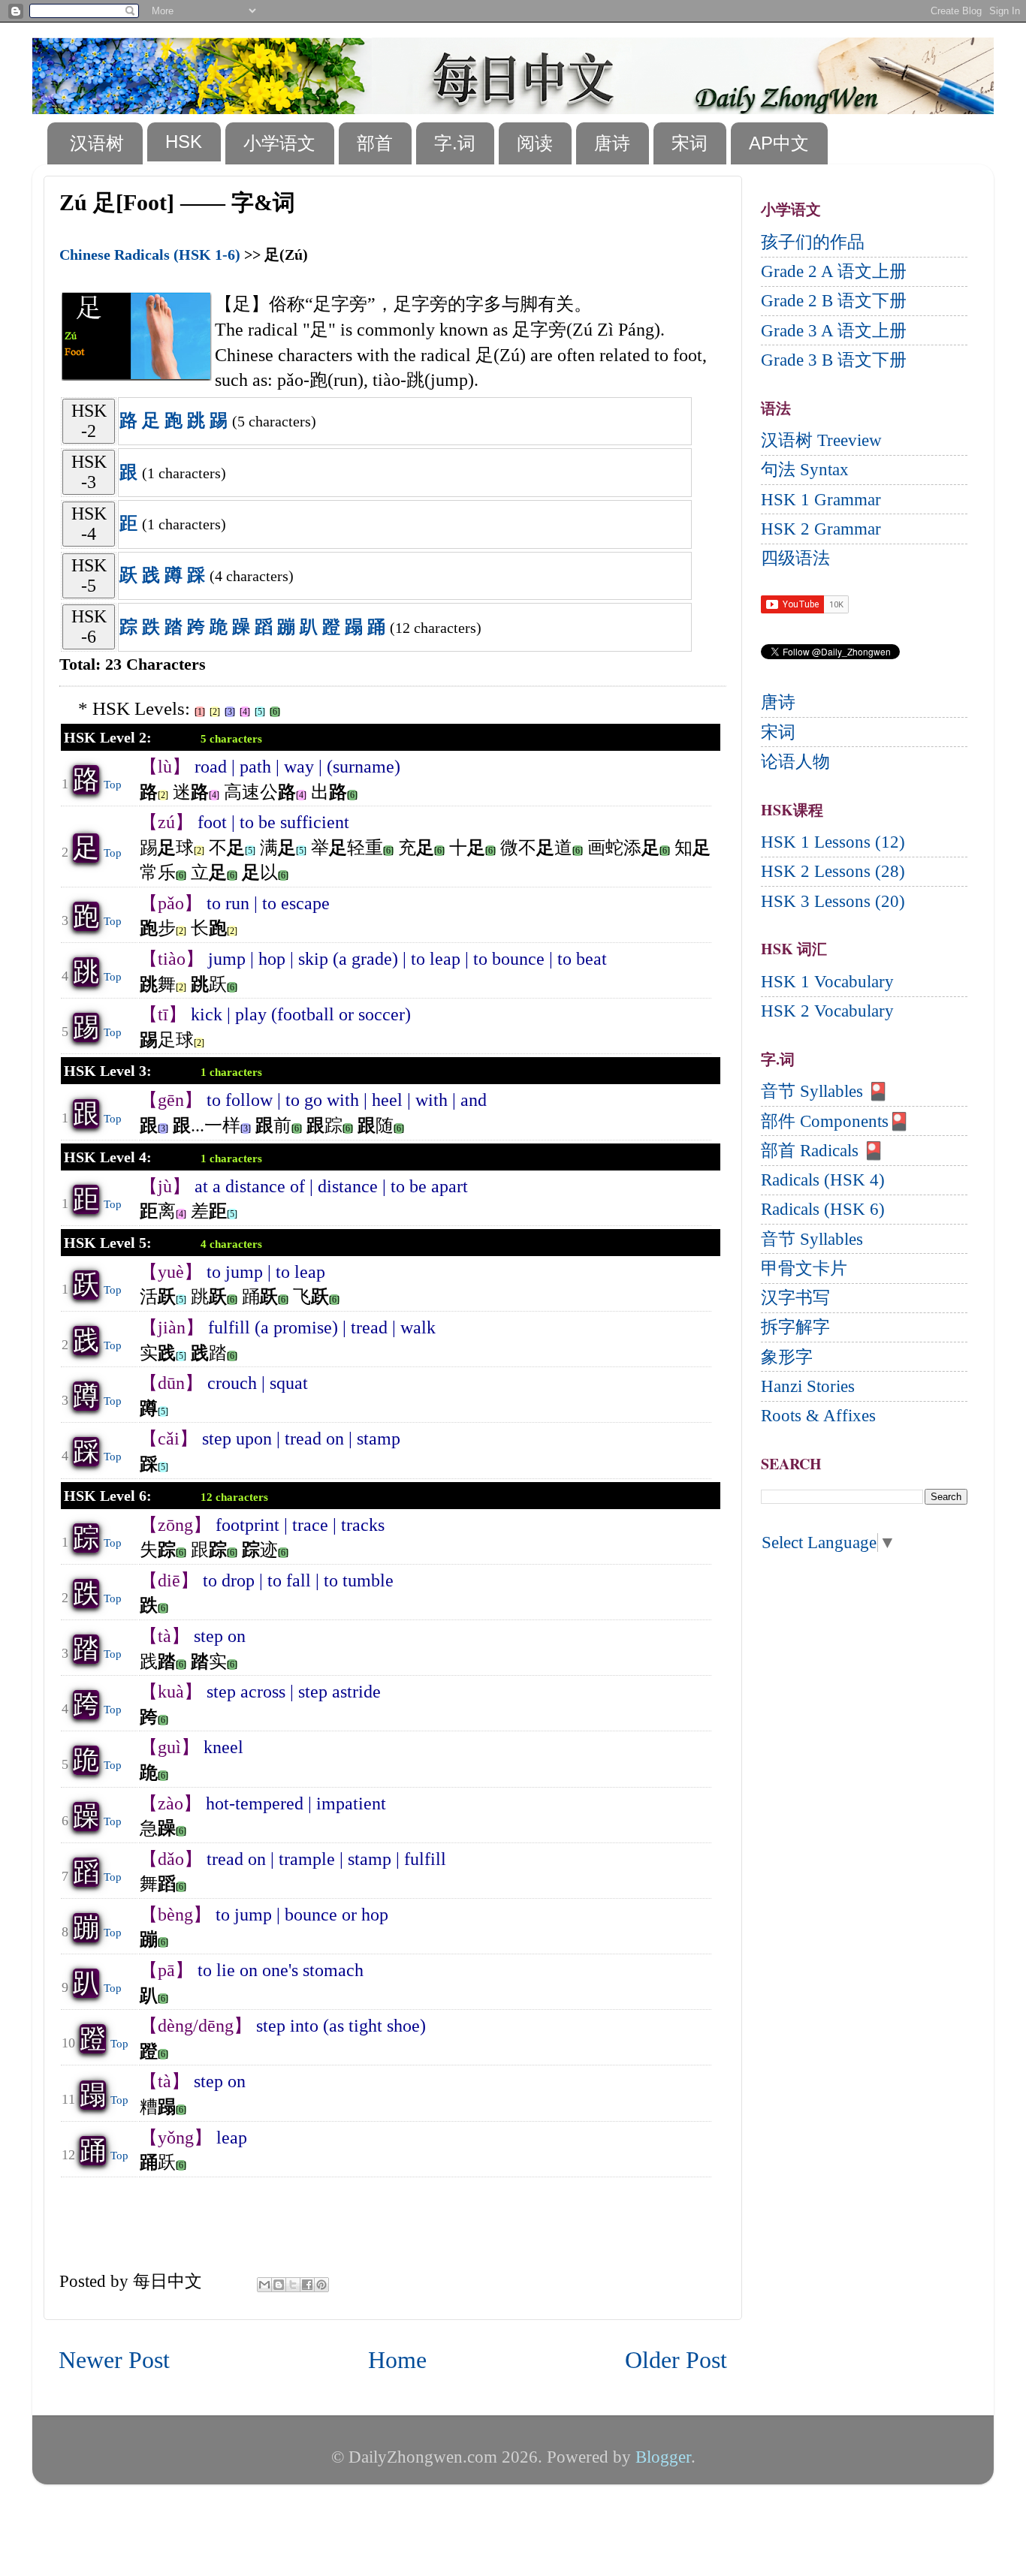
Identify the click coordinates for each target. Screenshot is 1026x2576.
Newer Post (114, 2360)
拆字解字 (795, 1327)
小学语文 (279, 143)
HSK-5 (89, 575)
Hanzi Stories (808, 1386)
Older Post (676, 2360)
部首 (375, 143)
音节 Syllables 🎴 (825, 1091)
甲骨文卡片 (804, 1268)
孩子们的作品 (813, 242)
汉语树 (97, 143)
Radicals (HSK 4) (823, 1180)
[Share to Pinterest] (321, 2285)
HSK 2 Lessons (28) (833, 871)
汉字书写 (795, 1298)
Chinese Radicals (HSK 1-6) (150, 255)
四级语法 (795, 558)
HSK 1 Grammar (821, 500)
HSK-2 (89, 421)
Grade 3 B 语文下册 (834, 360)
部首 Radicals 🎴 (822, 1151)
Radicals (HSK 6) (823, 1209)
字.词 (455, 143)
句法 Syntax (805, 470)
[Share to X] (293, 2285)
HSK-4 (89, 524)
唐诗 (612, 143)
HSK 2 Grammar (821, 529)
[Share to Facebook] (307, 2285)
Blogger (663, 2457)
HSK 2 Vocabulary (827, 1011)
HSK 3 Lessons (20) (833, 901)
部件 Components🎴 (835, 1121)
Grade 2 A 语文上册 (834, 271)
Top (113, 785)
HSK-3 (89, 472)
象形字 (787, 1357)
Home (397, 2360)
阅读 (535, 143)
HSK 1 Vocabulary (827, 982)
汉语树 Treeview (821, 440)
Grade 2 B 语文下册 (834, 301)
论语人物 (795, 762)
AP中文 (779, 143)
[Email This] (264, 2285)
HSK (184, 142)
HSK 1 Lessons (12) (833, 842)
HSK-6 (89, 627)
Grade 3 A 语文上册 (834, 331)
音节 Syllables (812, 1239)
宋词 (690, 143)
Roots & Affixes (818, 1416)
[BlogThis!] (279, 2285)
